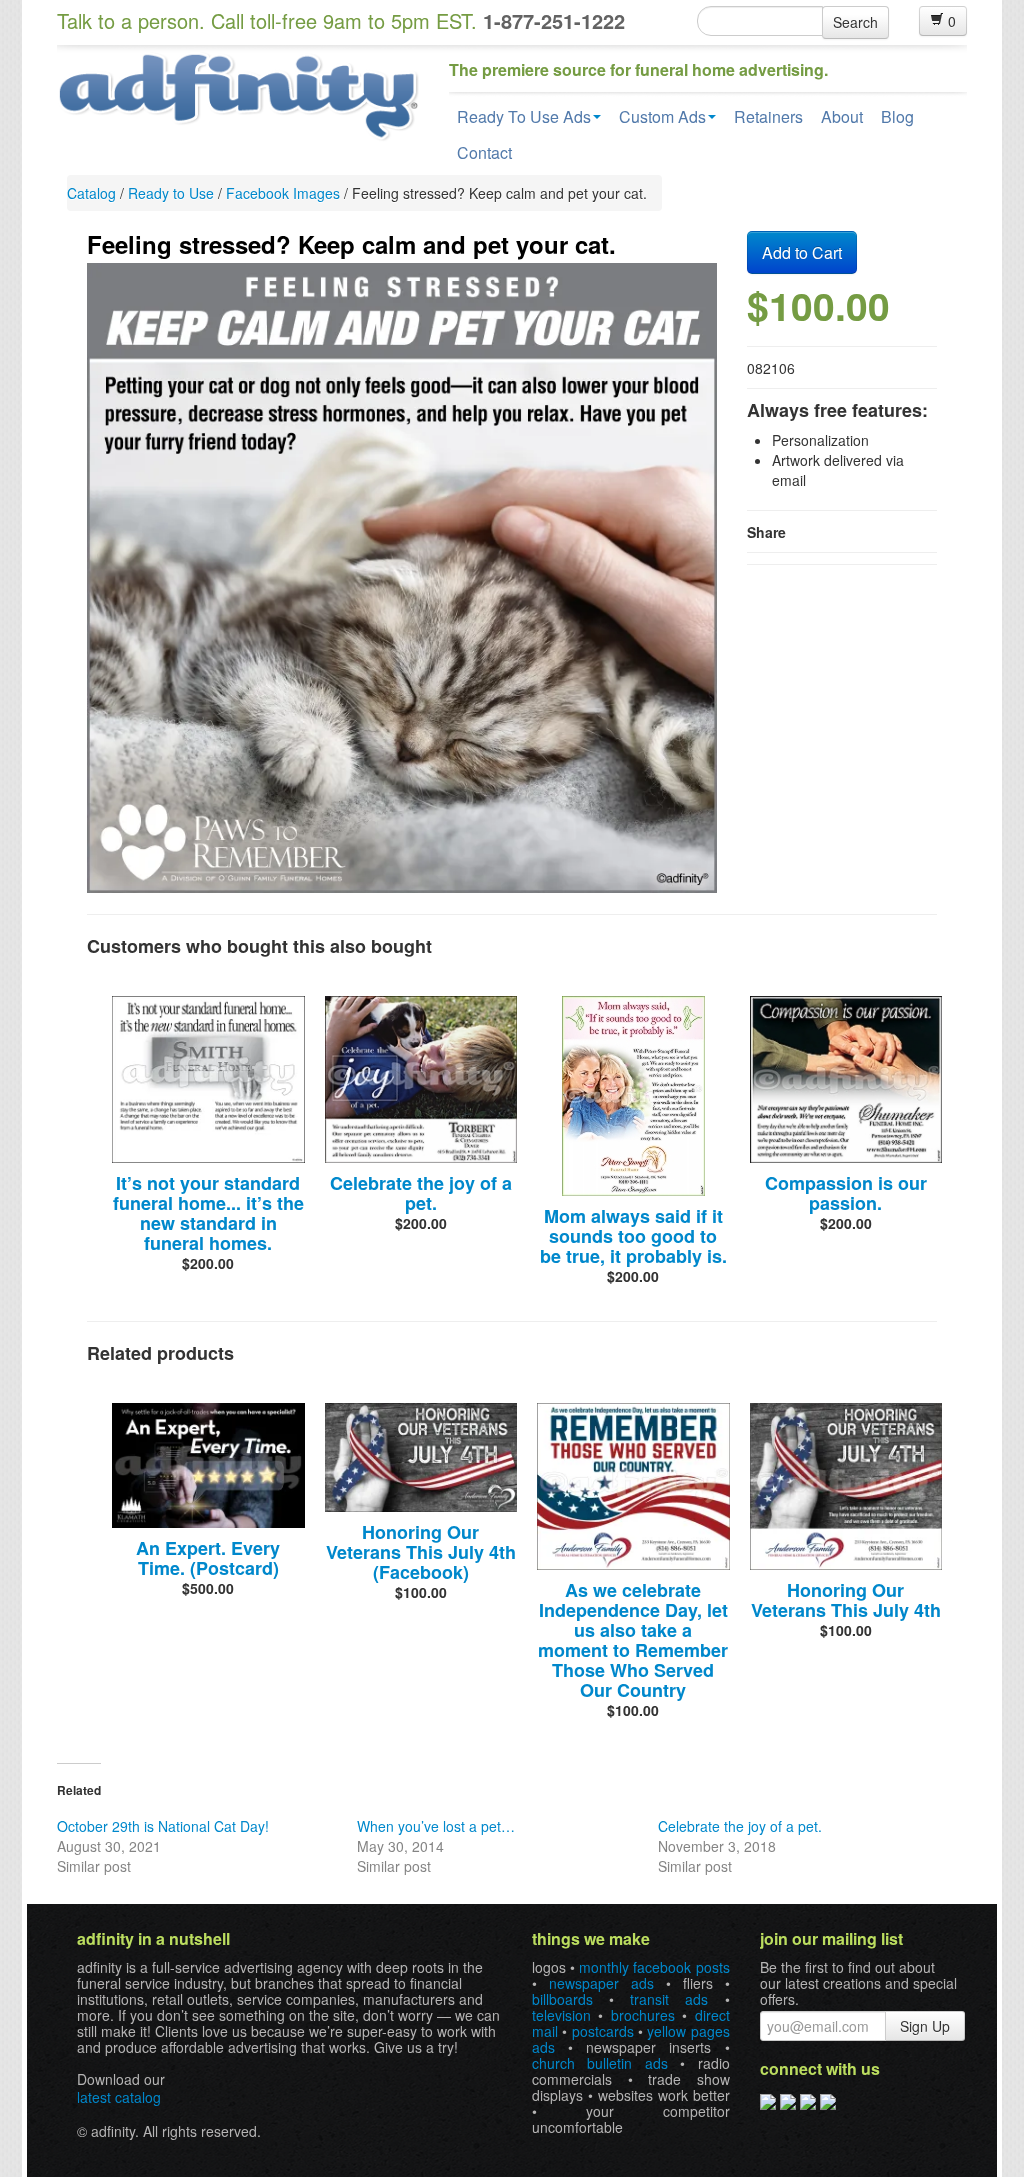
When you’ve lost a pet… (436, 1826)
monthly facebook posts (654, 1967)
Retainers (768, 116)
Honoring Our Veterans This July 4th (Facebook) (421, 1552)
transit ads (669, 1999)
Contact (484, 152)
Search (855, 22)
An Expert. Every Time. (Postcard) (208, 1558)
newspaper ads (601, 1983)
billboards (562, 1999)
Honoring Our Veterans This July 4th (846, 1600)
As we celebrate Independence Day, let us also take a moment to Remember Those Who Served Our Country (633, 1640)
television (561, 2015)
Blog (897, 116)
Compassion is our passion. (846, 1193)
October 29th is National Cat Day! (163, 1826)
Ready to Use (171, 193)
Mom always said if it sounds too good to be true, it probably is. (633, 1236)
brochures (643, 2015)
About (842, 116)
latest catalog (119, 2097)
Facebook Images (283, 193)
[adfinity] (238, 95)
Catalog (91, 193)
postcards (603, 2031)
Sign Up (925, 2026)
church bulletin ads (600, 2063)
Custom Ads (662, 116)
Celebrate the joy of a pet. (421, 1193)
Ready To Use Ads (524, 116)
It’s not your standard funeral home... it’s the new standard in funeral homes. (208, 1213)
